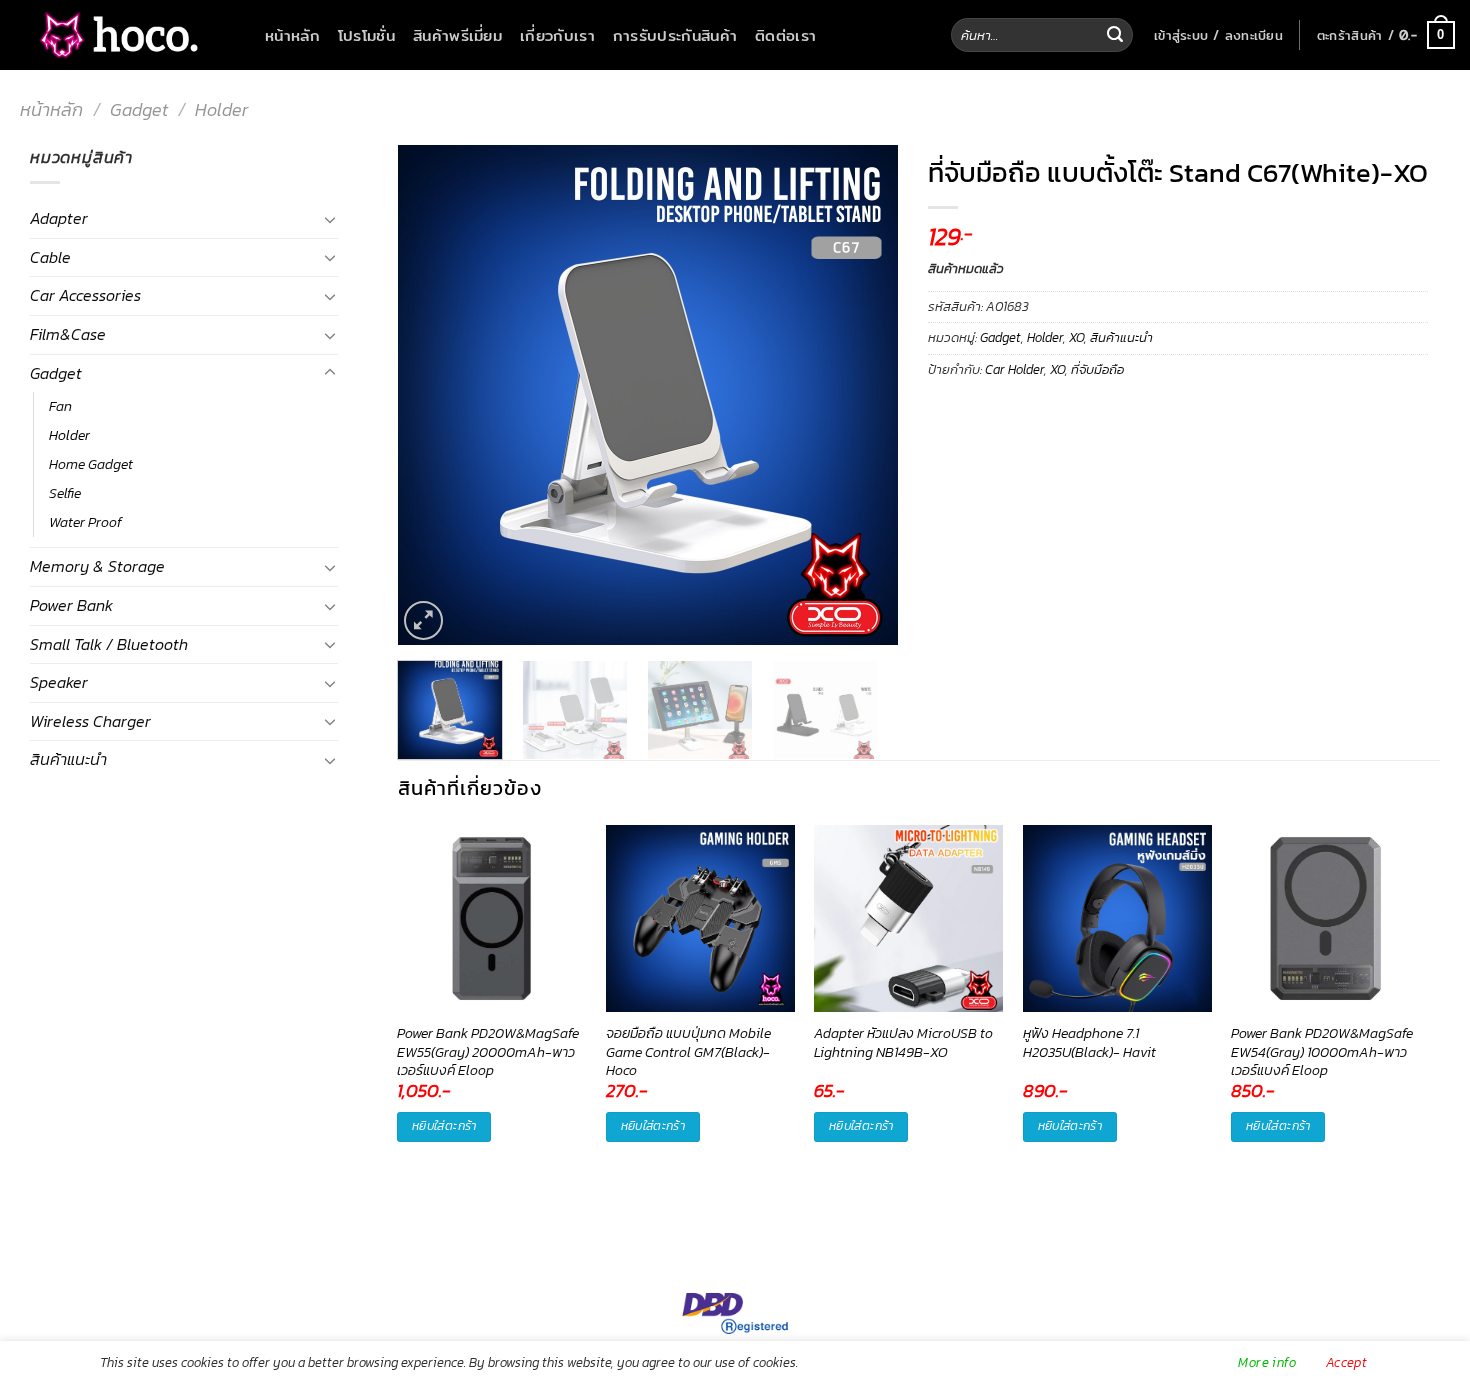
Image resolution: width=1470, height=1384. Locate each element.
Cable (50, 257)
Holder (221, 109)
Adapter (59, 218)
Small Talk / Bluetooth (109, 644)
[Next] (862, 395)
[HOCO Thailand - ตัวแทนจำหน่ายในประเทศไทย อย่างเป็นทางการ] (115, 35)
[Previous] (433, 395)
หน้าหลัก (292, 35)
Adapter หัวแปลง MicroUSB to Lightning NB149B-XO (903, 1043)
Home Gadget (91, 464)
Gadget (139, 109)
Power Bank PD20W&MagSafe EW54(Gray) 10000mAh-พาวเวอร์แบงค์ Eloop (1322, 1052)
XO (1076, 337)
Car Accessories (85, 295)
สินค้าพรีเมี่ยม (457, 35)
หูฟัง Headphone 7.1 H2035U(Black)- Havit (1089, 1043)
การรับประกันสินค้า (675, 35)
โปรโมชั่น (366, 35)
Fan (60, 406)
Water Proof (85, 522)
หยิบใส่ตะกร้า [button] (444, 1126)
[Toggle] (330, 219)
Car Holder (1014, 369)
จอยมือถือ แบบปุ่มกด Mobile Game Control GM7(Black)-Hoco (688, 1052)
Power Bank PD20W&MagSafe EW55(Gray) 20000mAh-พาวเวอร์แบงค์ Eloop (488, 1052)
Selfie (65, 493)
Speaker (59, 682)
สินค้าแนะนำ (68, 759)
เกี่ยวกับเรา (557, 35)
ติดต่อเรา (785, 35)
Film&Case (68, 334)
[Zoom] (423, 620)
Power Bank (71, 605)
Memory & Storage (97, 566)
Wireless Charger (90, 721)
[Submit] (1115, 35)
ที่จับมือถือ (1097, 369)
